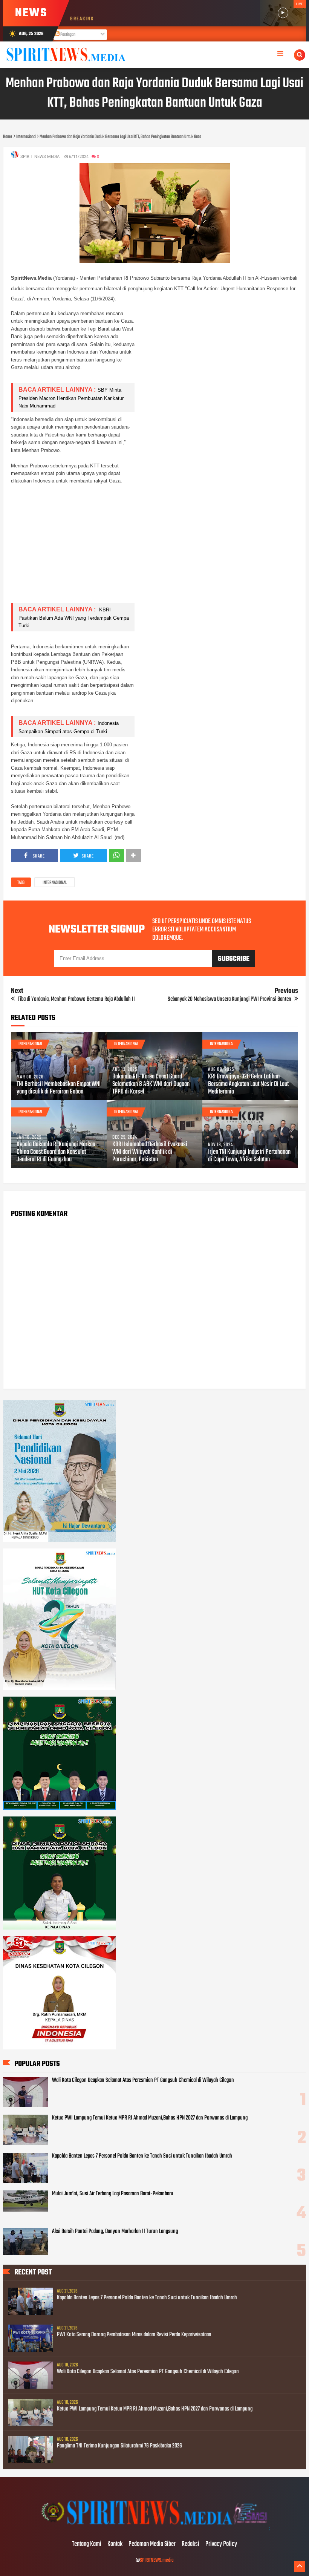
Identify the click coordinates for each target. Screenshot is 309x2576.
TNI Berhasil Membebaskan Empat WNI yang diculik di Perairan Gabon (59, 1088)
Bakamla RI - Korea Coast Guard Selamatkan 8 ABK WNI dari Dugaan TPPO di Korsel (151, 1084)
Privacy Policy (221, 2544)
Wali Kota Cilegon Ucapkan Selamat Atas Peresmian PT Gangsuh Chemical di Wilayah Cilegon (143, 2080)
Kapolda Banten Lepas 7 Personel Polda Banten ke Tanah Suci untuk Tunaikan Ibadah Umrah (142, 2156)
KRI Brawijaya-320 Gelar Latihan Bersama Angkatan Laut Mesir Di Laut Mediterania (248, 1084)
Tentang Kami (87, 2544)
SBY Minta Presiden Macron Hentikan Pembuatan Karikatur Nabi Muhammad (71, 398)
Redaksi (190, 2544)
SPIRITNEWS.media (157, 2560)
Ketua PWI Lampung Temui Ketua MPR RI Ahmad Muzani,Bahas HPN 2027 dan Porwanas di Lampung (150, 2118)
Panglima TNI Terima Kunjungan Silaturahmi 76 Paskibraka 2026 (119, 2446)
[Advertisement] (154, 544)
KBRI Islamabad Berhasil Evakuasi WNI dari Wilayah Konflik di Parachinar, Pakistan (150, 1152)
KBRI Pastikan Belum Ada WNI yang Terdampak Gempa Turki (74, 618)
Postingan (67, 35)
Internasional (55, 883)
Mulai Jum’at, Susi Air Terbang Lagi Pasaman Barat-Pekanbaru (113, 2194)
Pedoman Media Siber (152, 2544)
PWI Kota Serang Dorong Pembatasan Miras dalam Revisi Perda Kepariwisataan (134, 2335)
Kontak (115, 2544)
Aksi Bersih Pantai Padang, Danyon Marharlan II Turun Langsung (115, 2231)
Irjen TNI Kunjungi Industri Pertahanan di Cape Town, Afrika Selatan (249, 1156)
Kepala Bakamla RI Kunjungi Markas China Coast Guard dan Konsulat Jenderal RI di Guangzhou (56, 1152)
